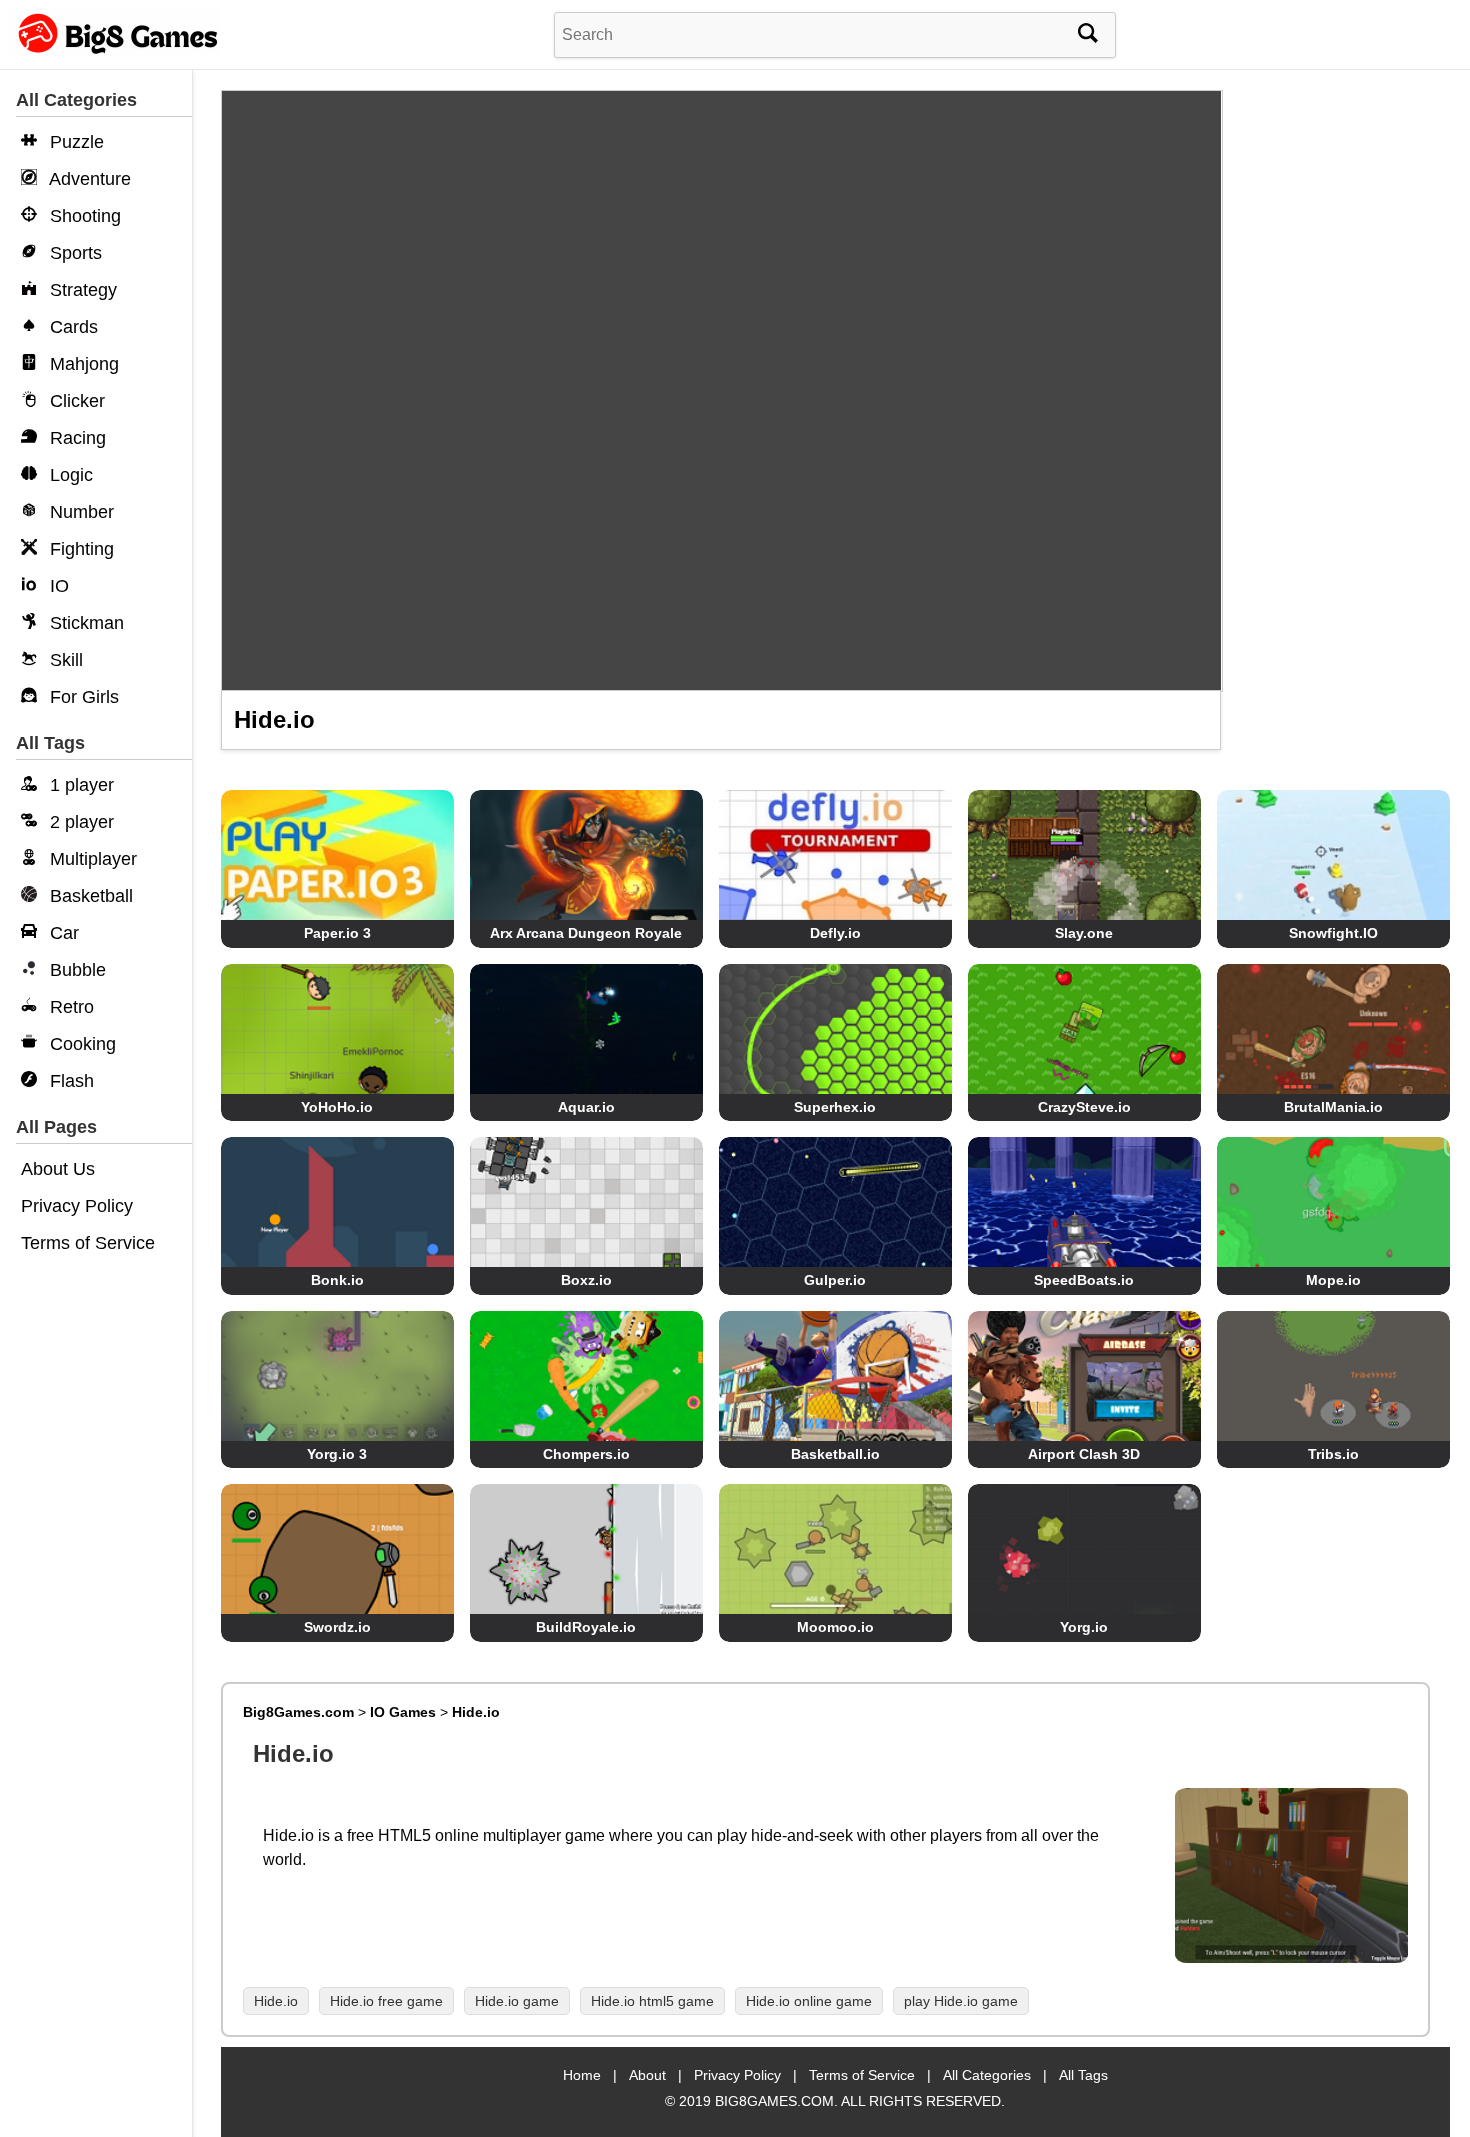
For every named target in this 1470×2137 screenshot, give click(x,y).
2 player (79, 822)
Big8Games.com (298, 1712)
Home (582, 2075)
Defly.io (835, 933)
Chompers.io (586, 1454)
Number (79, 512)
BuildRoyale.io (586, 1627)
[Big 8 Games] (115, 52)
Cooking (80, 1044)
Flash (69, 1081)
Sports (73, 253)
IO (57, 586)
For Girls (82, 697)
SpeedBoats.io (1084, 1280)
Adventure (88, 179)
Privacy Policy (77, 1206)
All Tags (1083, 2075)
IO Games (403, 1712)
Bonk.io (337, 1280)
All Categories (987, 2075)
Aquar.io (586, 1107)
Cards (71, 327)
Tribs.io (1333, 1454)
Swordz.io (337, 1627)
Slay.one (1084, 933)
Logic (69, 475)
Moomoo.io (835, 1627)
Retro (69, 1007)
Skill (64, 660)
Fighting (79, 549)
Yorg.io (1084, 1627)
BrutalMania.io (1333, 1107)
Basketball (89, 896)
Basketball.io (835, 1454)
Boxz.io (586, 1280)
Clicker (75, 401)
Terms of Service (88, 1243)
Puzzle (74, 142)
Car (62, 933)
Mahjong (82, 364)
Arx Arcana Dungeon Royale (586, 933)
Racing (75, 438)
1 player (79, 785)
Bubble (75, 970)
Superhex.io (835, 1107)
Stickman (84, 623)
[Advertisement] (1343, 400)
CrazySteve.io (1084, 1107)
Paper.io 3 (337, 933)
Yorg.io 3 (337, 1454)
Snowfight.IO (1333, 933)
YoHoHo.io (337, 1107)
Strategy (81, 290)
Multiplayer (91, 859)
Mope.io (1333, 1280)
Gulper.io (835, 1280)
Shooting (83, 216)
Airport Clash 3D (1084, 1454)
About (647, 2075)
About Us (58, 1169)
